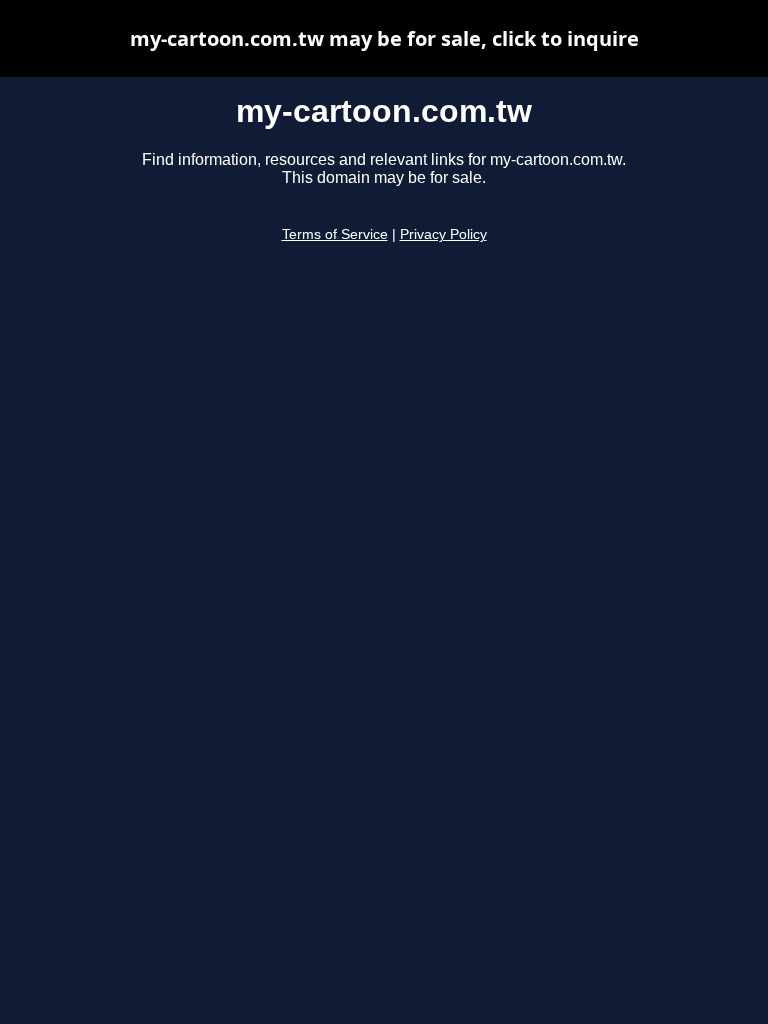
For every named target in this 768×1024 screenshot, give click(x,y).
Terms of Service (335, 234)
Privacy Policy (443, 234)
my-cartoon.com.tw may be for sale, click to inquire (384, 38)
